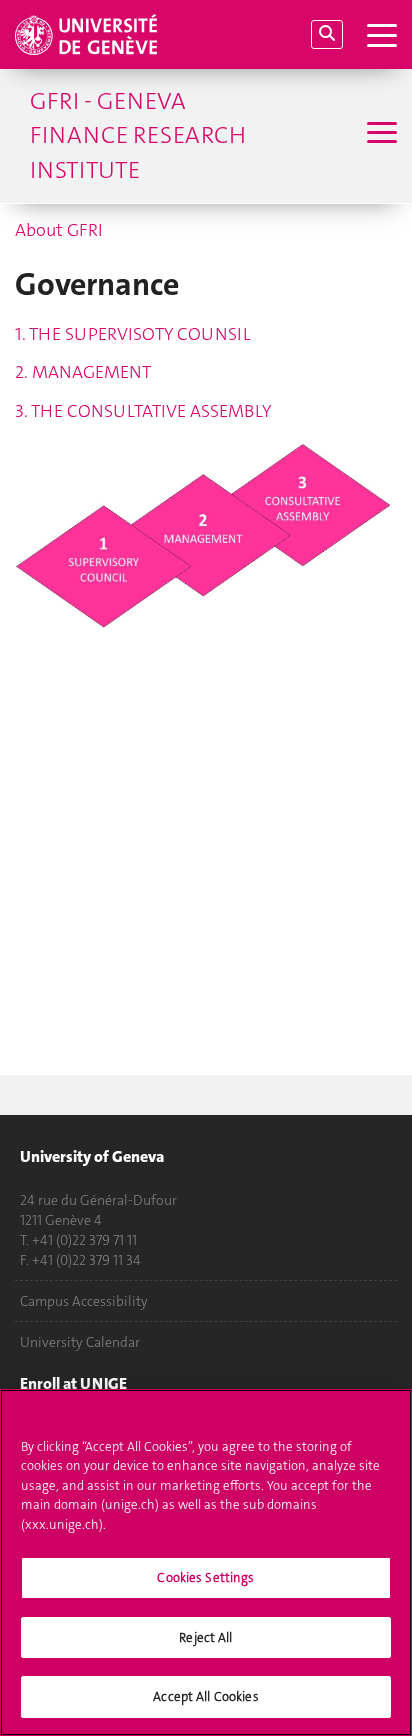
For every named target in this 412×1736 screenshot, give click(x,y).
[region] (206, 1562)
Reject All (205, 1637)
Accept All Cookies (205, 1696)
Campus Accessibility (84, 1301)
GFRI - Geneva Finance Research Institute (138, 135)
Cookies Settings (205, 1577)
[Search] (327, 34)
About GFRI (59, 230)
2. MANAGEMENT (83, 372)
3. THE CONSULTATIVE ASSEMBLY (143, 411)
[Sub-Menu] (379, 135)
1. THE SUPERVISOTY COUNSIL (133, 334)
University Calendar (80, 1342)
